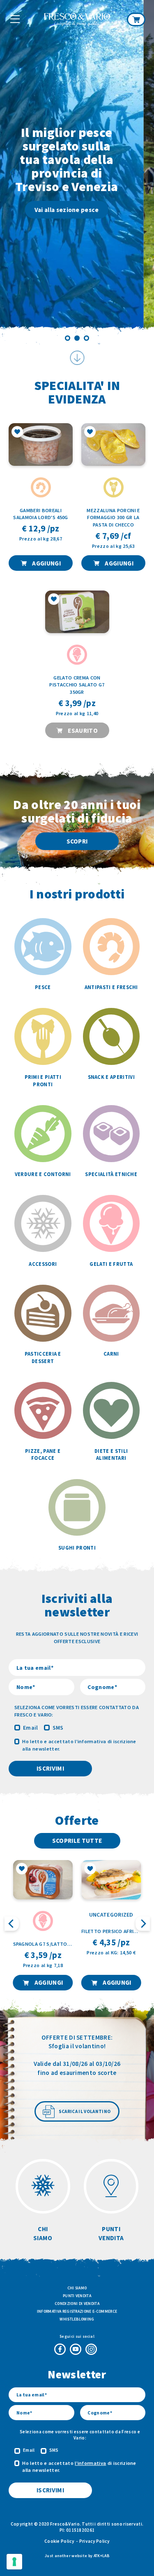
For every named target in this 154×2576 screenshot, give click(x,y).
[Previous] (13, 172)
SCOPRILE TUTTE (77, 1841)
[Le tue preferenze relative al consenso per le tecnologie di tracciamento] (14, 2562)
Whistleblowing (77, 2319)
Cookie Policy (59, 2541)
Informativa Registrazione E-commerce (77, 2311)
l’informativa (90, 1741)
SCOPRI (77, 841)
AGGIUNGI (46, 563)
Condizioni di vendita (77, 2304)
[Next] (141, 172)
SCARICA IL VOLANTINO (85, 2111)
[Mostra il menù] (15, 19)
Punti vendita (77, 2296)
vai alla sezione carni (78, 196)
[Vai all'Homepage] (77, 20)
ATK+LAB (101, 2556)
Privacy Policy (94, 2541)
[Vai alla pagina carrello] (136, 19)
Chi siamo (77, 2288)
